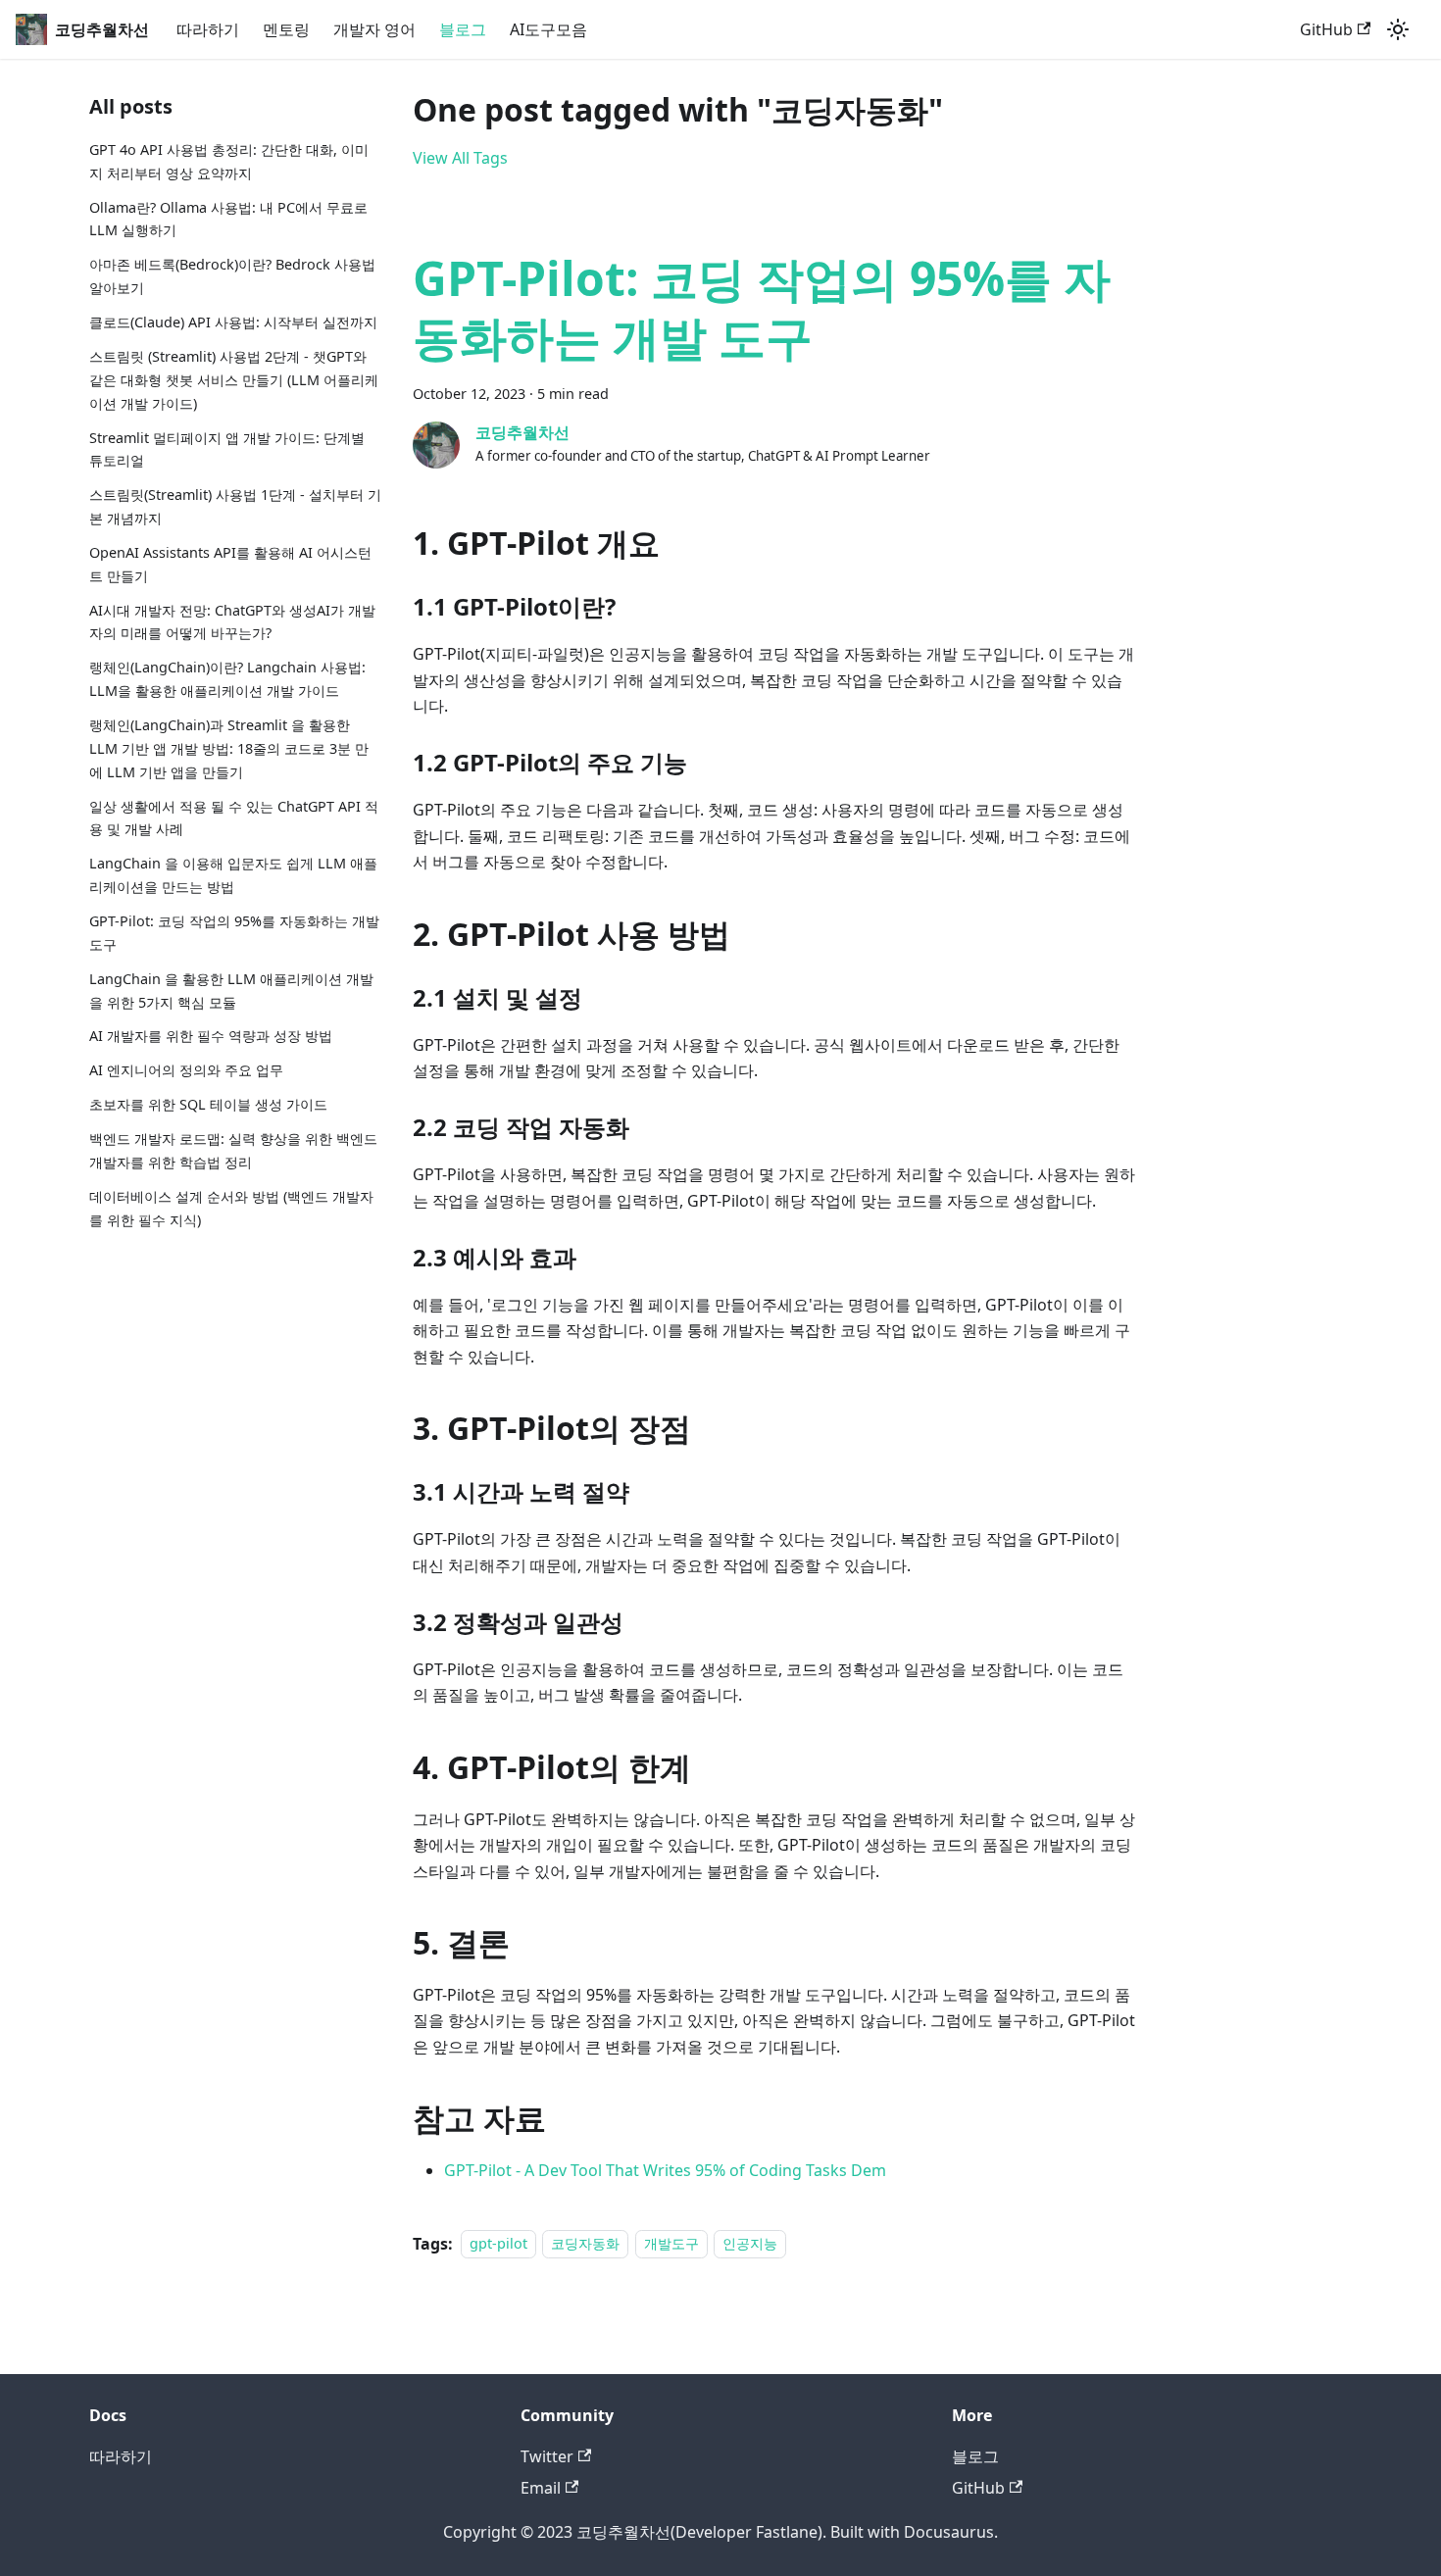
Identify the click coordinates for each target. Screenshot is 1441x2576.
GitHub (1326, 29)
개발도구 (671, 2244)
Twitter (547, 2456)
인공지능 (750, 2244)
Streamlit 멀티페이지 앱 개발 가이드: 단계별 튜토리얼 (227, 449)
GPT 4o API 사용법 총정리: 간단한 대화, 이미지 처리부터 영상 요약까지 (229, 161)
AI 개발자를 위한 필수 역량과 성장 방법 (211, 1037)
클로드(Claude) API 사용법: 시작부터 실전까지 (233, 322)
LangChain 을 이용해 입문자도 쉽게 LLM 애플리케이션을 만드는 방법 (233, 875)
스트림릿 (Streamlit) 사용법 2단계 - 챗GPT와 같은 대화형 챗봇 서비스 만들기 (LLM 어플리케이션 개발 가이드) (234, 380)
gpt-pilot (498, 2244)
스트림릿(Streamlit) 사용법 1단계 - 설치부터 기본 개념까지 (235, 506)
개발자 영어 (374, 29)
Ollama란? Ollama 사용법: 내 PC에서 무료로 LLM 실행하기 (228, 219)
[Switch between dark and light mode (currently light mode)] (1398, 29)
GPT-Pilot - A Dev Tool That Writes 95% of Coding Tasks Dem (665, 2170)
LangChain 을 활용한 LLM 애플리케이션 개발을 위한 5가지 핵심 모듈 (231, 991)
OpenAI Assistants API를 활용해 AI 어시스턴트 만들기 (230, 564)
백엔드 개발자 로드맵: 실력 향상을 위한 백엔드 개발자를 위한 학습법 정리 (233, 1150)
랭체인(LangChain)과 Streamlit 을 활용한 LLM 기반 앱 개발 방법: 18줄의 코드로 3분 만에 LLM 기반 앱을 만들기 (229, 748)
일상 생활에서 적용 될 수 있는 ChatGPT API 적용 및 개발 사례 (234, 818)
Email (541, 2488)
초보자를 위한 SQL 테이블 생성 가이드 (208, 1104)
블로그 (463, 29)
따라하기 (208, 29)
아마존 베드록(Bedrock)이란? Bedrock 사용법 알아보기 (232, 276)
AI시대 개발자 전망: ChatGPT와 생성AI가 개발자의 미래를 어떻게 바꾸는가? (232, 622)
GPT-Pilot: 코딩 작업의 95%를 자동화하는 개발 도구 (234, 933)
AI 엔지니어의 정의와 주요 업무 (186, 1071)
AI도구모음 (548, 29)
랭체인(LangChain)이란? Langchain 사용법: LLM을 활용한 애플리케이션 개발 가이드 (227, 679)
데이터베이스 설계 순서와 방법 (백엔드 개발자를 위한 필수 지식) (231, 1208)
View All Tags (460, 158)
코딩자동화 (585, 2244)
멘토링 (286, 29)
